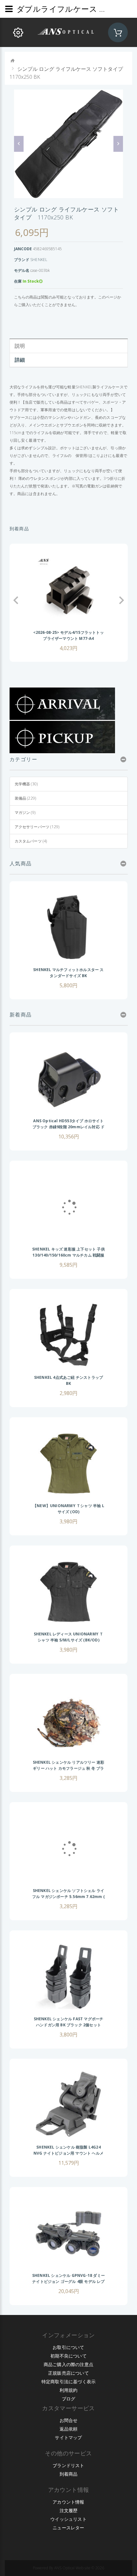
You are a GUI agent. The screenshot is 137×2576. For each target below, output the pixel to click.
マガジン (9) (25, 812)
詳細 (20, 360)
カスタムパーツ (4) (31, 841)
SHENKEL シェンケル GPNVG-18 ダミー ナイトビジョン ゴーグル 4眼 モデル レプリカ (68, 2281)
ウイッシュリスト (68, 2519)
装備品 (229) (25, 798)
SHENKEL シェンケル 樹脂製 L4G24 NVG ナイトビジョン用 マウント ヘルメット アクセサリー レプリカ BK (68, 2153)
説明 (20, 346)
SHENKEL (39, 260)
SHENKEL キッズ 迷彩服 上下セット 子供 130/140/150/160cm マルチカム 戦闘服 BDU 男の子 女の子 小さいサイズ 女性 (68, 1255)
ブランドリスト (68, 2465)
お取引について (68, 2347)
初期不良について (68, 2356)
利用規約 (69, 2390)
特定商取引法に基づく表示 (68, 2381)
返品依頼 (69, 2429)
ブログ (69, 2399)
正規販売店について (68, 2373)
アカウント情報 (68, 2502)
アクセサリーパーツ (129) (37, 827)
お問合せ (69, 2420)
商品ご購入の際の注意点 (68, 2364)
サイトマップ (68, 2437)
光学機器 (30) (26, 784)
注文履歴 (69, 2510)
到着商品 (69, 2474)
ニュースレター (68, 2528)
